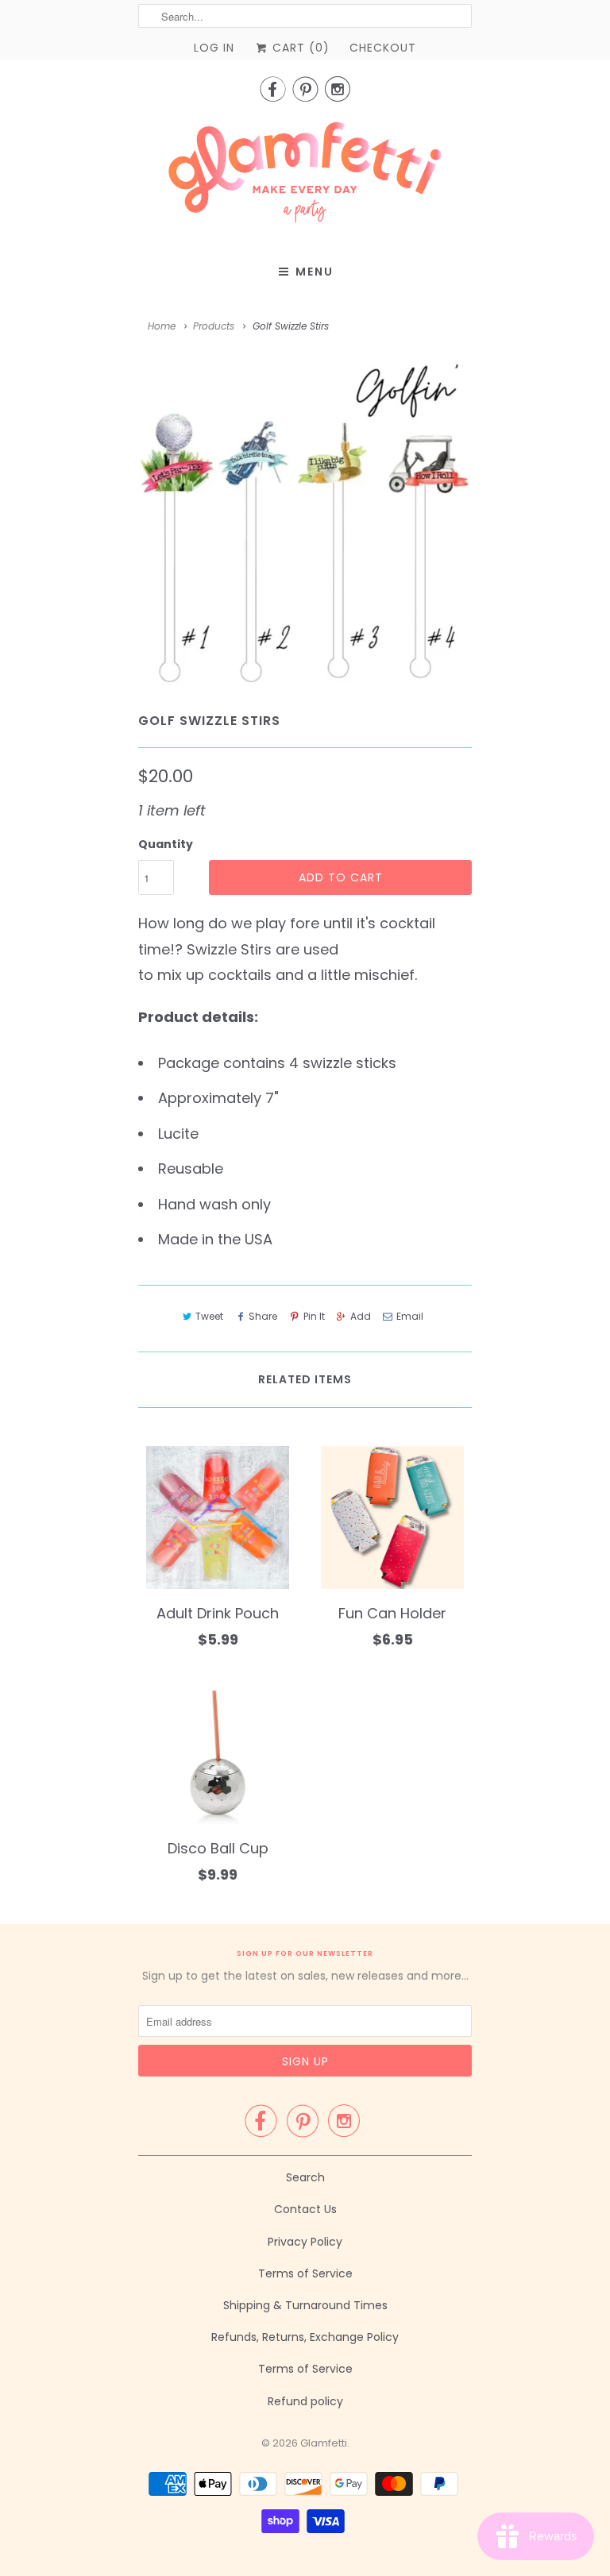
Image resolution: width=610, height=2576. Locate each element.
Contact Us (305, 2209)
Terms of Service (305, 2273)
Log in (214, 48)
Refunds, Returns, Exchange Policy (305, 2337)
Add (361, 1316)
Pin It (314, 1316)
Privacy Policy (305, 2242)
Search (305, 2177)
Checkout (383, 48)
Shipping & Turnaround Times (305, 2305)
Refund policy (305, 2401)
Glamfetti (324, 2443)
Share (263, 1316)
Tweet (209, 1316)
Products (214, 326)
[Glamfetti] (305, 177)
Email (410, 1316)
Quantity (166, 844)
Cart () (299, 48)
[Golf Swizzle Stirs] (305, 524)
